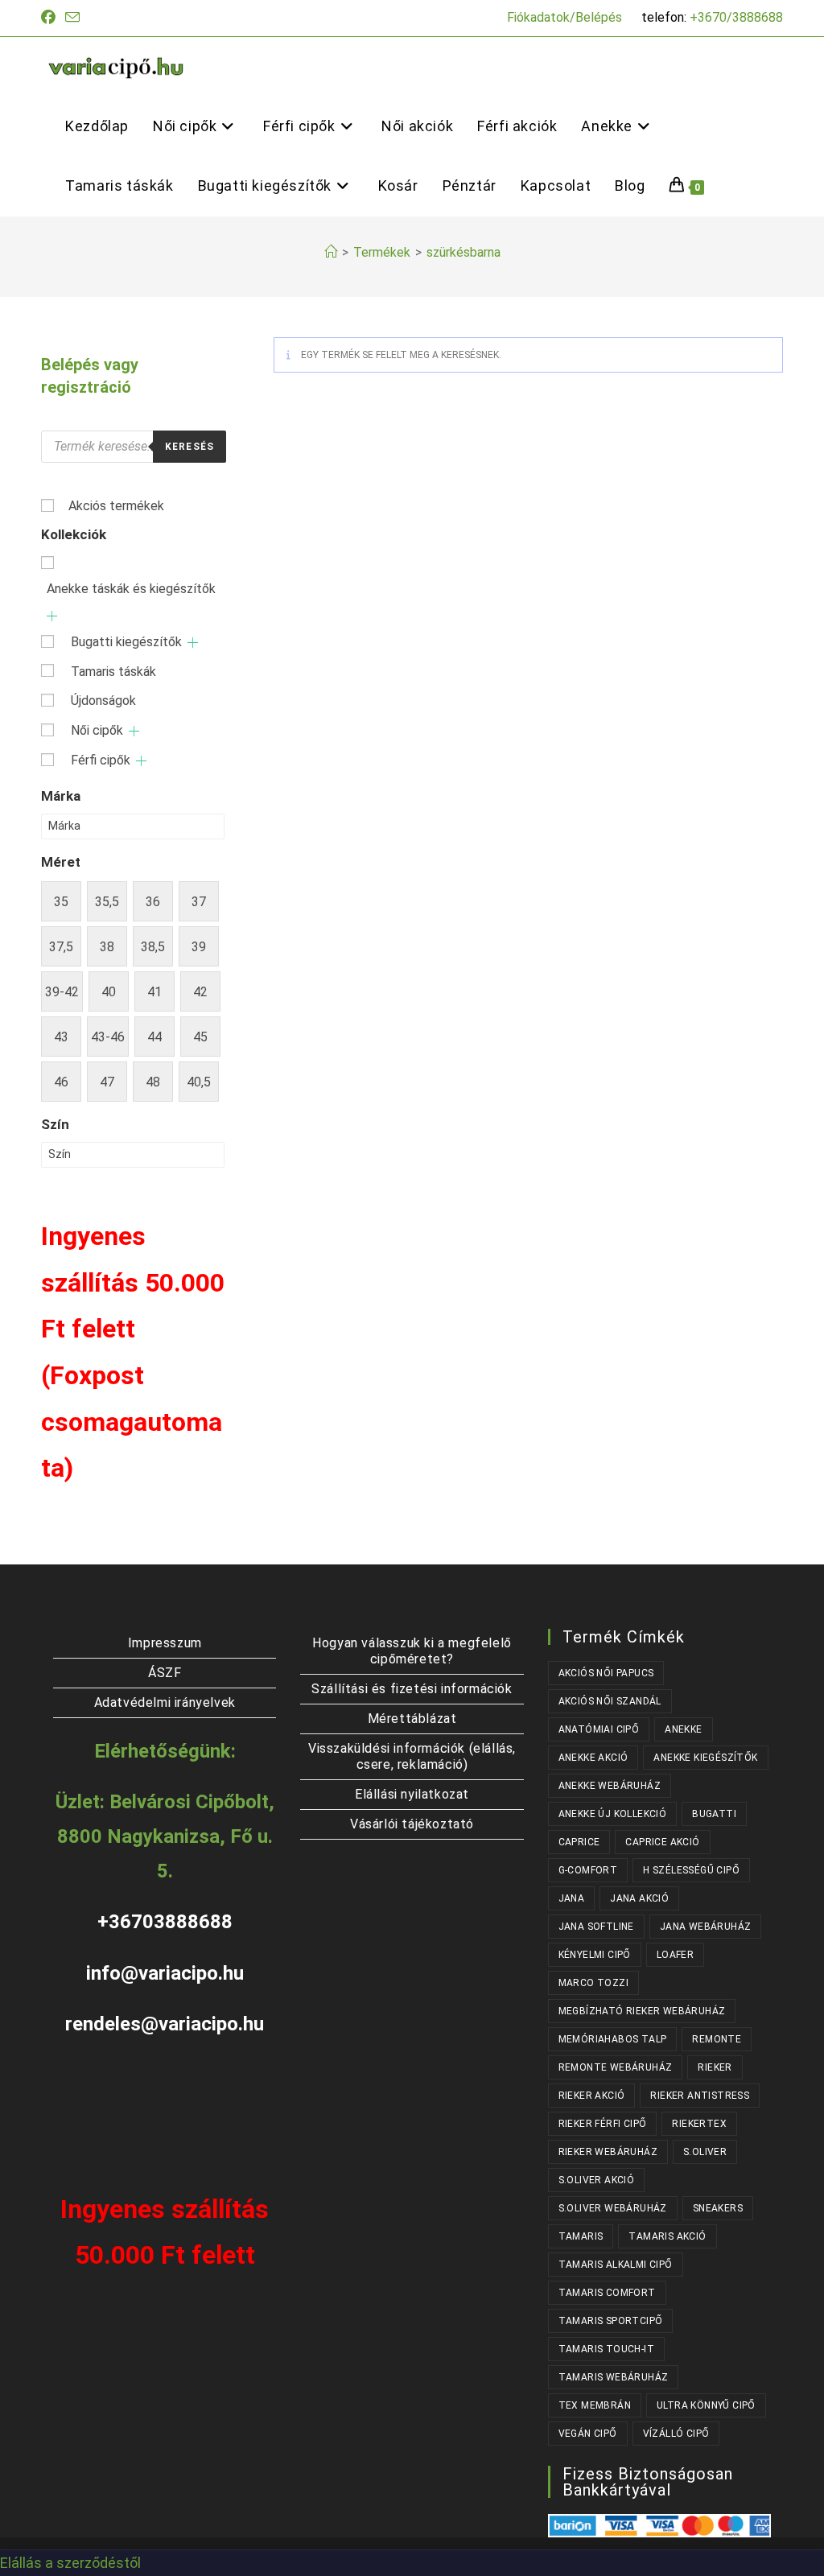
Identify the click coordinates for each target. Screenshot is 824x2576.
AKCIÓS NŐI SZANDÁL (610, 1701)
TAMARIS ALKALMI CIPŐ (616, 2265)
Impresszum (165, 1643)
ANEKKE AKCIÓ (593, 1758)
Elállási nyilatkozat (412, 1794)
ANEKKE (683, 1729)
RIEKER (715, 2067)
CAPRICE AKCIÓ (662, 1842)
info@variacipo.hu (165, 1973)
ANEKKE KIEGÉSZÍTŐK (705, 1758)
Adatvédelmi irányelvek (165, 1702)
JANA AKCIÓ (639, 1898)
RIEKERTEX (699, 2124)
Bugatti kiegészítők (126, 642)
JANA (572, 1898)
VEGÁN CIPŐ (588, 2434)
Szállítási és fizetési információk (412, 1689)
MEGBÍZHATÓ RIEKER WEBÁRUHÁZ (642, 2011)
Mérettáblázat (412, 1719)
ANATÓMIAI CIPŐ (599, 1729)
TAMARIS (581, 2236)
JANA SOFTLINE (596, 1927)
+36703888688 (165, 1922)
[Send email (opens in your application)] (72, 18)
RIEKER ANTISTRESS (700, 2096)
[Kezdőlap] (331, 252)
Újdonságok (103, 701)
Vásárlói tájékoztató (412, 1824)
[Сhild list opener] (52, 616)
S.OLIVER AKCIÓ (597, 2180)
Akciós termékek (116, 506)
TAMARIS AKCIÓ (667, 2236)
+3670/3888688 (736, 17)
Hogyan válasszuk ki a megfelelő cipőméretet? (412, 1651)
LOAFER (675, 1955)
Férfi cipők (101, 760)
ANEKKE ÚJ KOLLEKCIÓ (613, 1814)
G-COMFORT (588, 1870)
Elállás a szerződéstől (70, 2563)
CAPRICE (579, 1842)
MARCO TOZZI (593, 1983)
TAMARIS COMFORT (607, 2293)
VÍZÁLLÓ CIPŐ (676, 2434)
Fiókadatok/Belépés (564, 17)
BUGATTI (714, 1814)
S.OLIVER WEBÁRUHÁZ (613, 2208)
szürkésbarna (463, 252)
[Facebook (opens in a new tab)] (51, 18)
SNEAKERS (718, 2208)
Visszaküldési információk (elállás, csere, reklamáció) (412, 1756)
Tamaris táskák (113, 672)
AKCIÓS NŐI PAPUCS (606, 1673)
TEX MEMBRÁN (595, 2405)
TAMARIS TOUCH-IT (606, 2349)
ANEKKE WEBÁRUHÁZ (610, 1786)
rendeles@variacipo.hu (165, 2024)
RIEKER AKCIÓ (592, 2096)
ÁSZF (165, 1673)
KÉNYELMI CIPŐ (595, 1955)
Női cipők (97, 730)
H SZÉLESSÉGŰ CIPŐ (691, 1870)
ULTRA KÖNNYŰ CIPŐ (706, 2405)
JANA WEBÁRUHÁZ (706, 1927)
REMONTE (717, 2039)
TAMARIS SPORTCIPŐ (611, 2321)
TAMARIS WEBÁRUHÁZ (614, 2377)
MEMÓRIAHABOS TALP (613, 2039)
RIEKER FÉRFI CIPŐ (603, 2124)
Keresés (190, 447)
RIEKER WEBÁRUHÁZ (608, 2152)
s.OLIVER (705, 2152)
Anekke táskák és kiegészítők (131, 589)
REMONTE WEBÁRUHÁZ (616, 2067)
